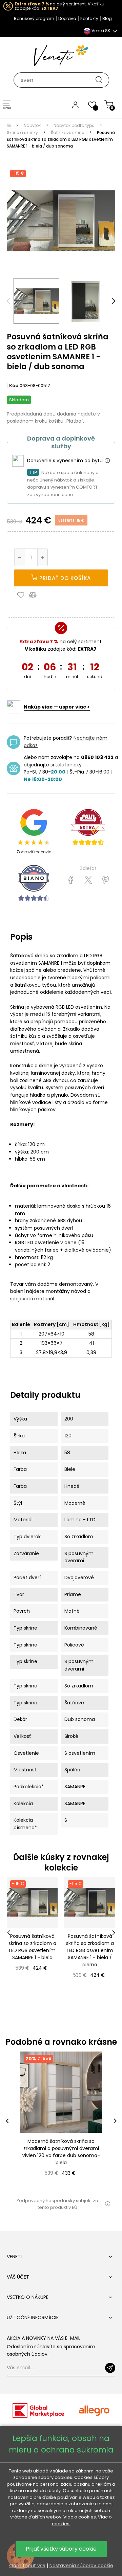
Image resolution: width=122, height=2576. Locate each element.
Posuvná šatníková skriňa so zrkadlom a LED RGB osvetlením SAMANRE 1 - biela (32, 1947)
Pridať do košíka (64, 578)
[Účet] (75, 105)
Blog (107, 18)
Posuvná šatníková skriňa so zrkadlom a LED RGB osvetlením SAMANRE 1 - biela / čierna (90, 1950)
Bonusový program (34, 18)
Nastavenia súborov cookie (81, 2566)
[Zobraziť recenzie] (88, 827)
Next (114, 301)
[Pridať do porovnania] (36, 595)
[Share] (71, 880)
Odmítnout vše (27, 2566)
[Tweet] (88, 880)
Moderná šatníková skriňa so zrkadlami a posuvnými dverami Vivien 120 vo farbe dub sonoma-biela (61, 2152)
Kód (14, 386)
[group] (61, 2121)
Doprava (67, 18)
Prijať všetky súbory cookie (61, 2549)
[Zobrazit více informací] (107, 461)
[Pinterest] (106, 880)
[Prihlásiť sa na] (110, 2368)
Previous (8, 301)
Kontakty (89, 18)
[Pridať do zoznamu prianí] (22, 595)
